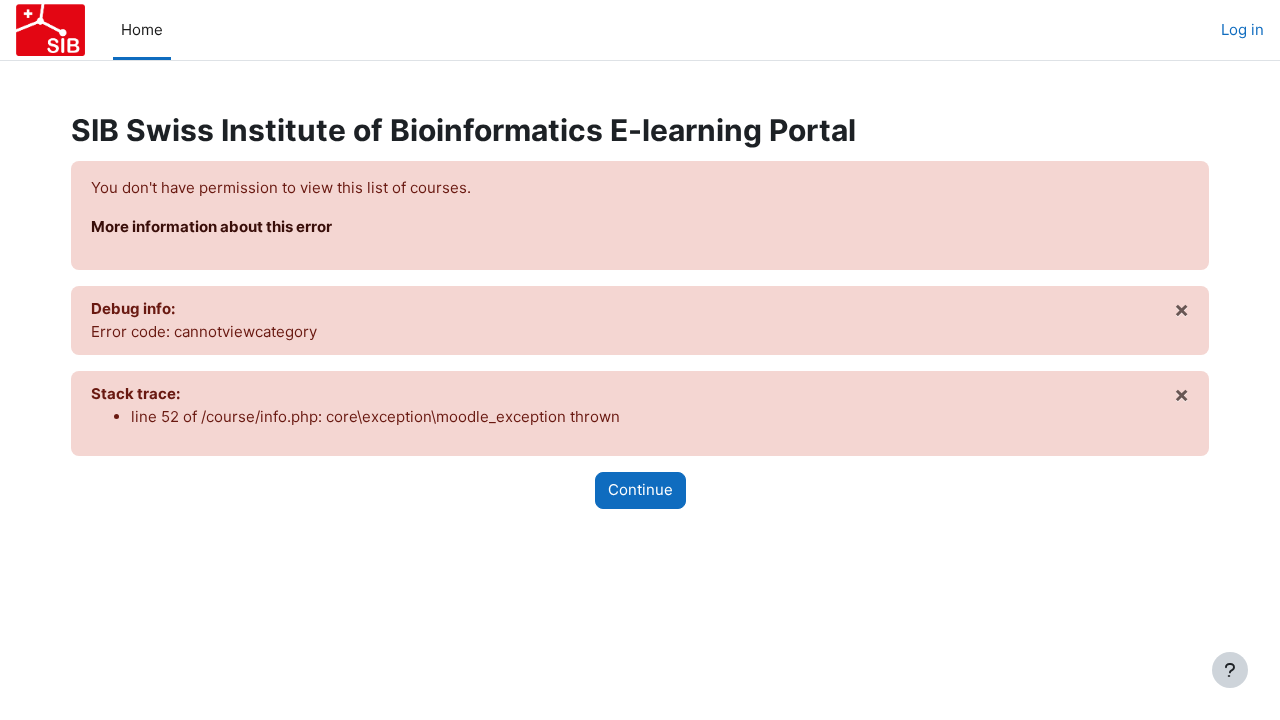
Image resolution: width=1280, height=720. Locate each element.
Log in (1242, 29)
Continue (640, 489)
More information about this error (211, 226)
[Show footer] (1230, 670)
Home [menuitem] (142, 29)
